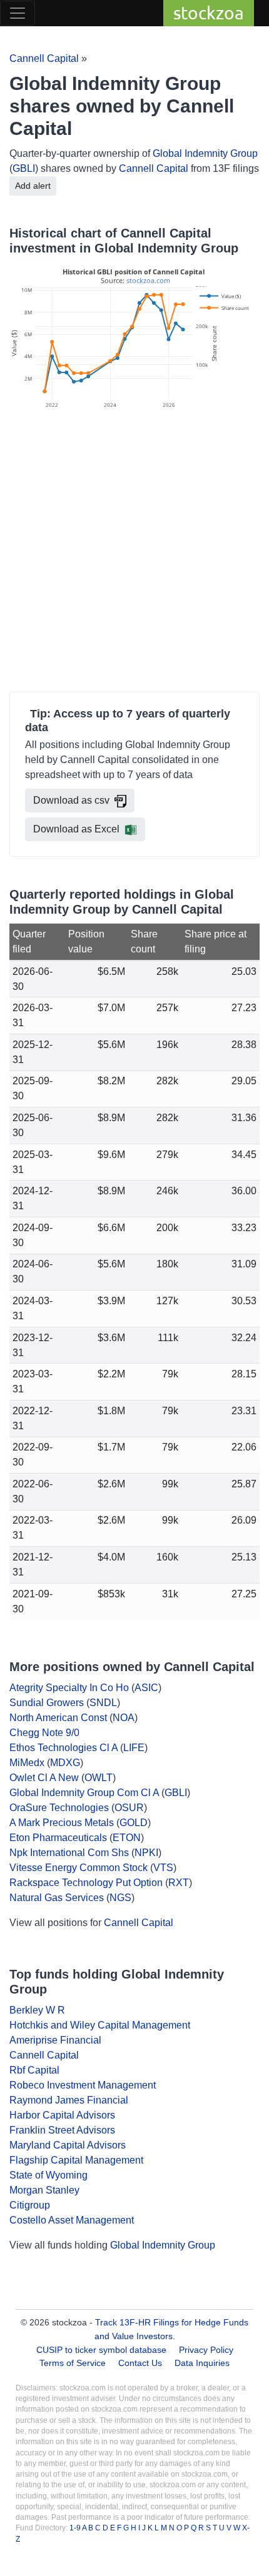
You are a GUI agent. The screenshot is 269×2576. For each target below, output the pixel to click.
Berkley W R (37, 2010)
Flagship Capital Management (76, 2160)
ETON (127, 1838)
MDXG (65, 1763)
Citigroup (30, 2205)
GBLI (24, 168)
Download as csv (71, 800)
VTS (163, 1868)
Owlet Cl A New (44, 1778)
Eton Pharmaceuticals (58, 1838)
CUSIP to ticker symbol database (103, 2350)
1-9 (76, 2528)
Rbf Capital (34, 2070)
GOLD (134, 1823)
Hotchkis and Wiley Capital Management (100, 2025)
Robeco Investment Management (83, 2085)
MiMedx (27, 1763)
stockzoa (209, 13)
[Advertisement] (134, 552)
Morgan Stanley (44, 2190)
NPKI (146, 1853)
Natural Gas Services (57, 1898)
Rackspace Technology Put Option (86, 1883)
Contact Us (140, 2363)
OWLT (99, 1778)
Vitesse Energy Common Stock (79, 1868)
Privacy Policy (206, 2350)
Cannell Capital (44, 58)
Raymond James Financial (69, 2100)
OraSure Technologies (59, 1808)
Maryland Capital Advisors (68, 2145)
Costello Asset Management (72, 2220)
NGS (120, 1898)
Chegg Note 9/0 (44, 1733)
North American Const (58, 1718)
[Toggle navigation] (18, 13)
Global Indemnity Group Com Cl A (84, 1793)
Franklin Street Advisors (62, 2130)
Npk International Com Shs (69, 1853)
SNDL (103, 1703)
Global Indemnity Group (205, 153)
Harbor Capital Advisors (62, 2115)
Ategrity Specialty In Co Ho (69, 1688)
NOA (124, 1718)
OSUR (129, 1808)
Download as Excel (76, 829)
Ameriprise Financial (55, 2040)
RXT (179, 1883)
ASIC (146, 1688)
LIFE (134, 1748)
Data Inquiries (202, 2363)
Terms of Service (73, 2363)
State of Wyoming (48, 2175)
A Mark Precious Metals (62, 1823)
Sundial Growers (47, 1703)
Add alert (33, 186)
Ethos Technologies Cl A (63, 1748)
